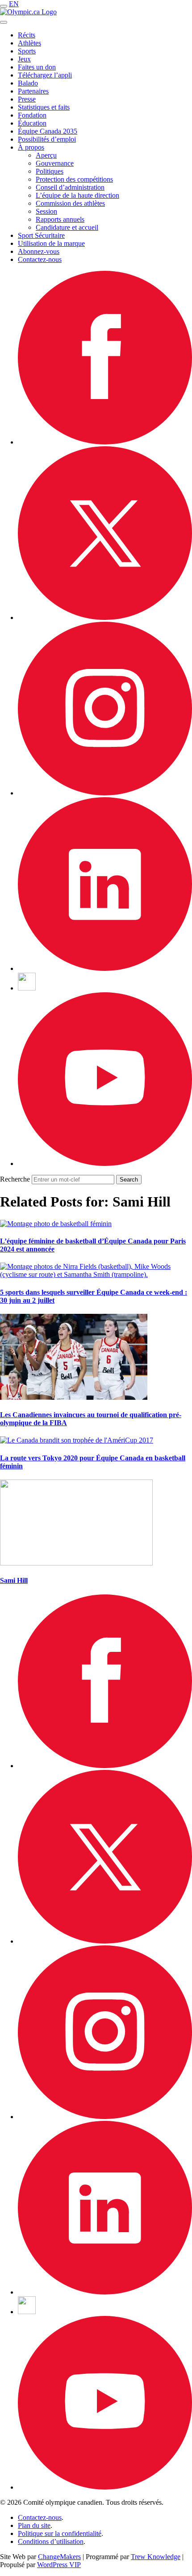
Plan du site (34, 2525)
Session (46, 211)
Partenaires (33, 91)
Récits (27, 35)
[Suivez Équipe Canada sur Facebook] (105, 442)
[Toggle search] (4, 22)
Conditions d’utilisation (51, 2541)
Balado (28, 83)
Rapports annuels (60, 219)
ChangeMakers (59, 2557)
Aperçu (46, 155)
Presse (27, 99)
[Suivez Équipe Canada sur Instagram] (105, 793)
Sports (27, 51)
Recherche (15, 1179)
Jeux (24, 59)
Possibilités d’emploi (47, 139)
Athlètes (29, 43)
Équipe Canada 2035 (48, 131)
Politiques (50, 171)
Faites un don (37, 67)
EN (14, 4)
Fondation (32, 115)
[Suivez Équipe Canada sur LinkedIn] (105, 968)
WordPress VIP (59, 2565)
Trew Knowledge (156, 2557)
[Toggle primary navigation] (4, 6)
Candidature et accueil (67, 227)
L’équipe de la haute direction (77, 195)
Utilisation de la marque (51, 243)
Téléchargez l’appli (45, 75)
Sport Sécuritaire (41, 235)
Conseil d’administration (70, 187)
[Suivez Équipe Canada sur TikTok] (27, 988)
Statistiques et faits (44, 107)
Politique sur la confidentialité (60, 2533)
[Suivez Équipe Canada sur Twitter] (105, 618)
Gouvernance (55, 163)
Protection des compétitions (74, 179)
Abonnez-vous (39, 251)
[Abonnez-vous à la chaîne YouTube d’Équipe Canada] (105, 1164)
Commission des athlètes (70, 203)
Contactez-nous (40, 259)
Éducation (32, 123)
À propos (31, 147)
